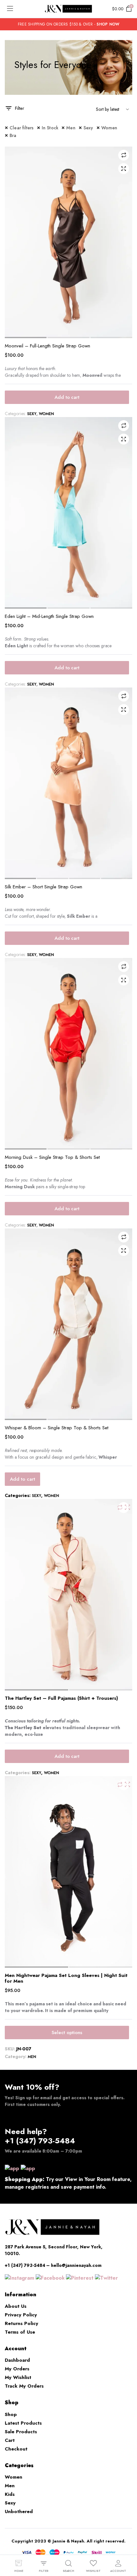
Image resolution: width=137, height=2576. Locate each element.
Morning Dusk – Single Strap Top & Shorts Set (52, 1157)
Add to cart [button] (67, 397)
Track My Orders (24, 2386)
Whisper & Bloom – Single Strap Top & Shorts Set (57, 1428)
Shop (11, 2414)
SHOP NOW (108, 24)
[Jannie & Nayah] (68, 9)
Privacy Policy (21, 2315)
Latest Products (23, 2423)
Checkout (16, 2449)
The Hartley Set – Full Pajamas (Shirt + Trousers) (61, 1698)
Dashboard (17, 2360)
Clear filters (22, 128)
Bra (13, 135)
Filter (20, 108)
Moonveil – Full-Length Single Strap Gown (47, 346)
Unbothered (19, 2511)
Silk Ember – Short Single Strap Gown (43, 887)
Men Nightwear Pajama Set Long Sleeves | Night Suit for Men (66, 1978)
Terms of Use (20, 2332)
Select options (67, 2033)
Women (109, 128)
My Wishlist (18, 2377)
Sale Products (21, 2432)
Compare (124, 155)
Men (71, 128)
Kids (10, 2494)
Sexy (88, 128)
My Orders (17, 2369)
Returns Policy (22, 2323)
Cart (10, 2440)
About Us (16, 2306)
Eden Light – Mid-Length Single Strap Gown (49, 616)
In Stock (50, 128)
